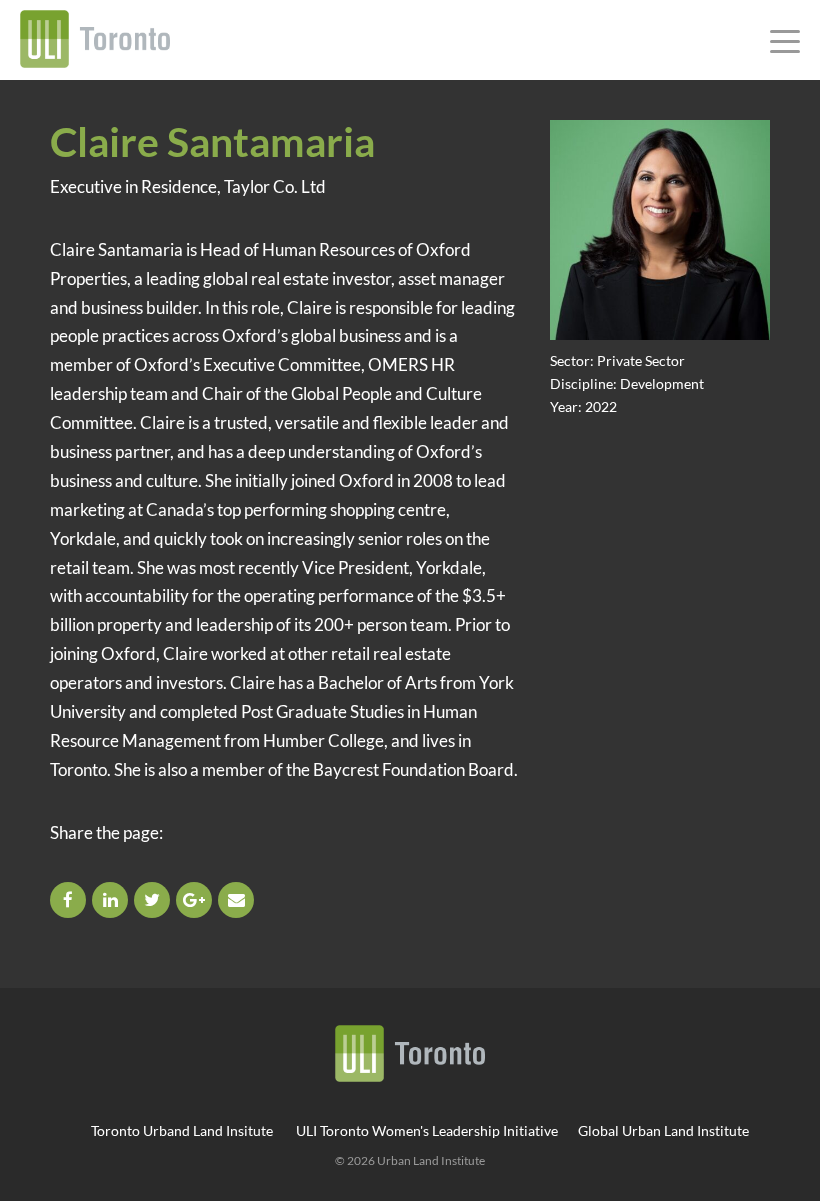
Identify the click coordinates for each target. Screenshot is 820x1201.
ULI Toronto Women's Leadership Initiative (427, 1130)
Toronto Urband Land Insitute (182, 1130)
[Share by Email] (237, 899)
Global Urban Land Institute (663, 1130)
